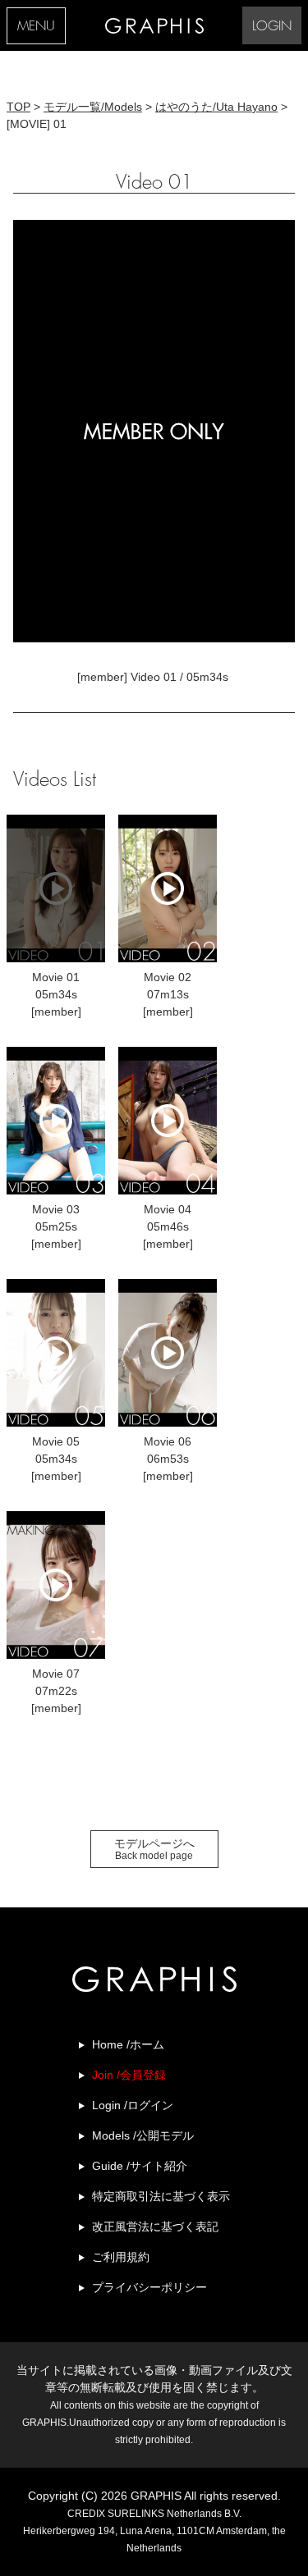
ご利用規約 (121, 2257)
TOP (18, 107)
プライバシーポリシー (149, 2287)
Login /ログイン (133, 2105)
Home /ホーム (128, 2044)
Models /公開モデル (143, 2135)
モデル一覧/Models (93, 107)
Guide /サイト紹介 (140, 2166)
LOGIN (272, 27)
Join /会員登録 (129, 2075)
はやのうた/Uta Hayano (216, 107)
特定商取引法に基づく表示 (161, 2196)
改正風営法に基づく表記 (155, 2227)
